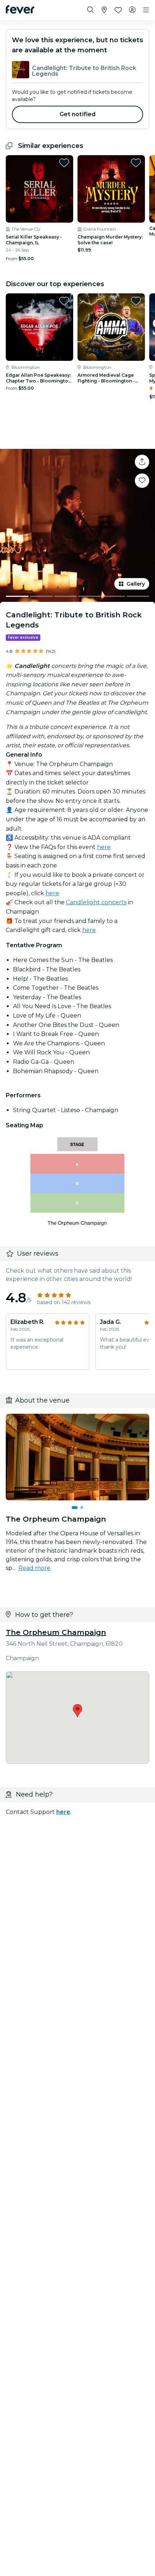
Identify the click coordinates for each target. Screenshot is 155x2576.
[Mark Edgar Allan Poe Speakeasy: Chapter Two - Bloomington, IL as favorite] (64, 301)
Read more (34, 1568)
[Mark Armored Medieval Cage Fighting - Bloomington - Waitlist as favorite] (136, 301)
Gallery (136, 584)
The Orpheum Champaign (56, 1632)
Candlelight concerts (96, 902)
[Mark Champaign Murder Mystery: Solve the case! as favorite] (136, 163)
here (104, 847)
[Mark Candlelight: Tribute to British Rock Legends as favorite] (142, 481)
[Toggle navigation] (146, 10)
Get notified (78, 114)
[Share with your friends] (142, 462)
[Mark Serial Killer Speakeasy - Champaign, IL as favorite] (64, 163)
